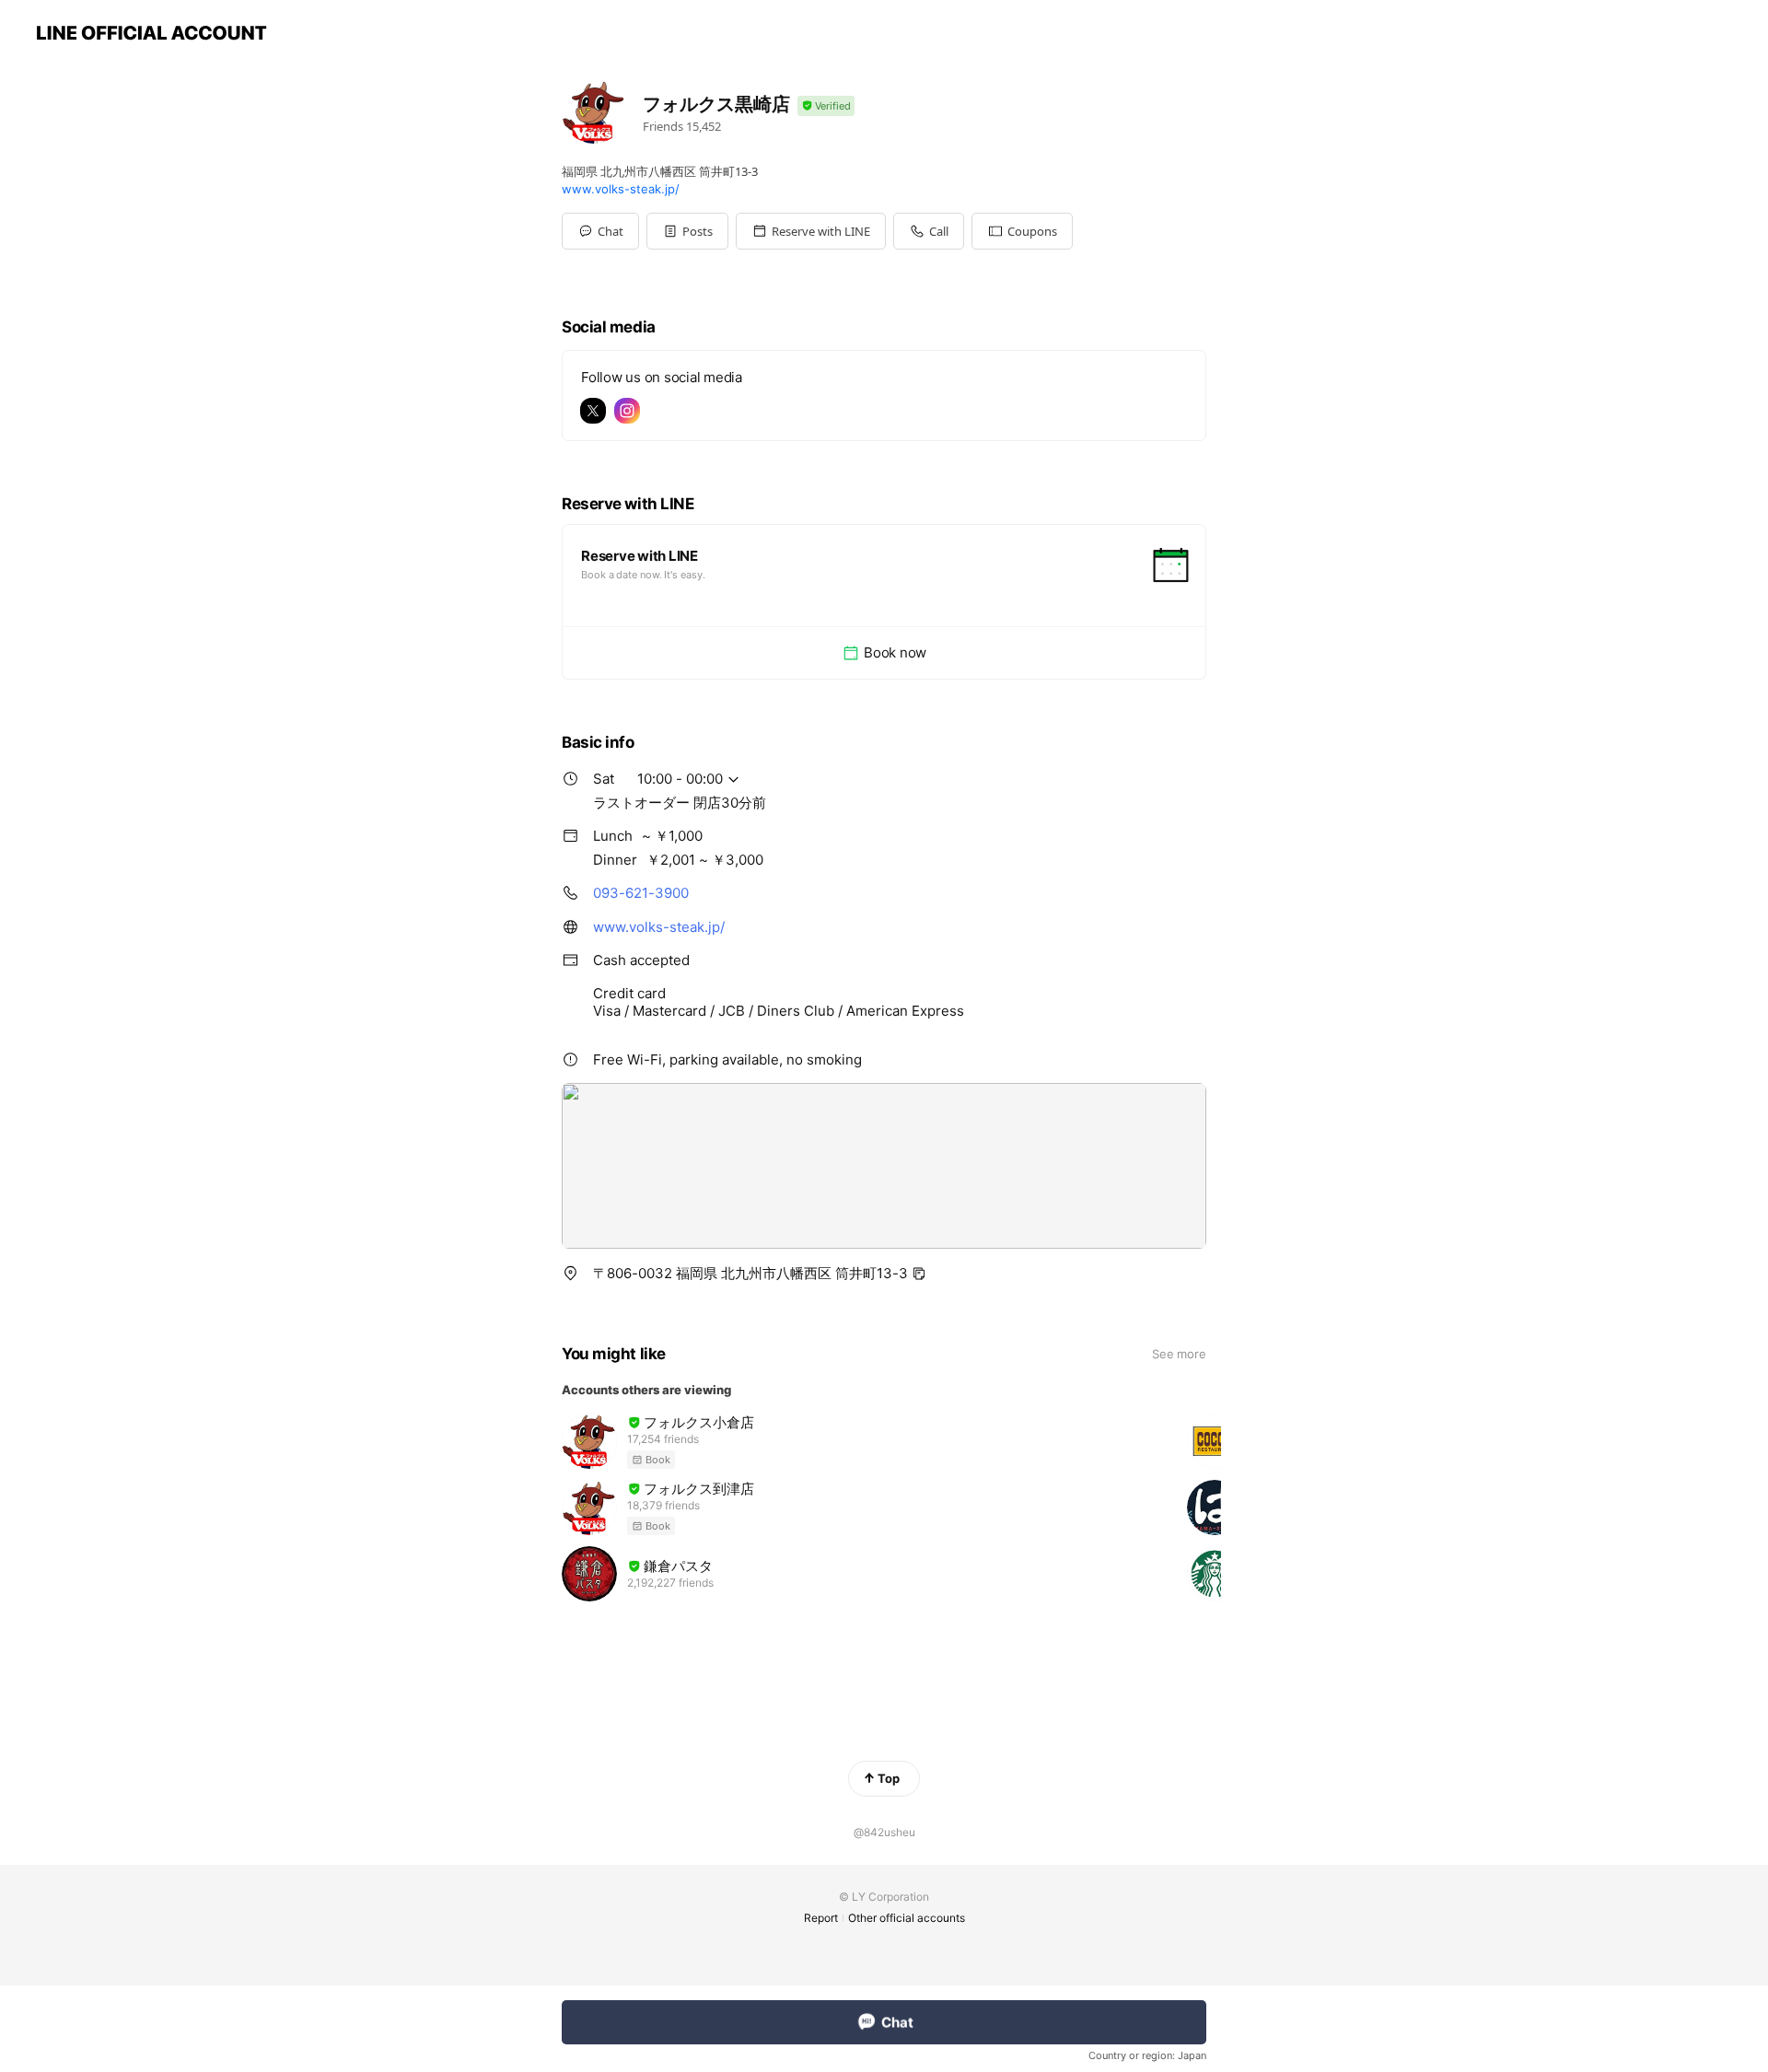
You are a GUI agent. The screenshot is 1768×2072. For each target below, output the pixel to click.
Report (821, 1918)
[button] (687, 231)
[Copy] (919, 1274)
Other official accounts (907, 1918)
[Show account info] (826, 106)
